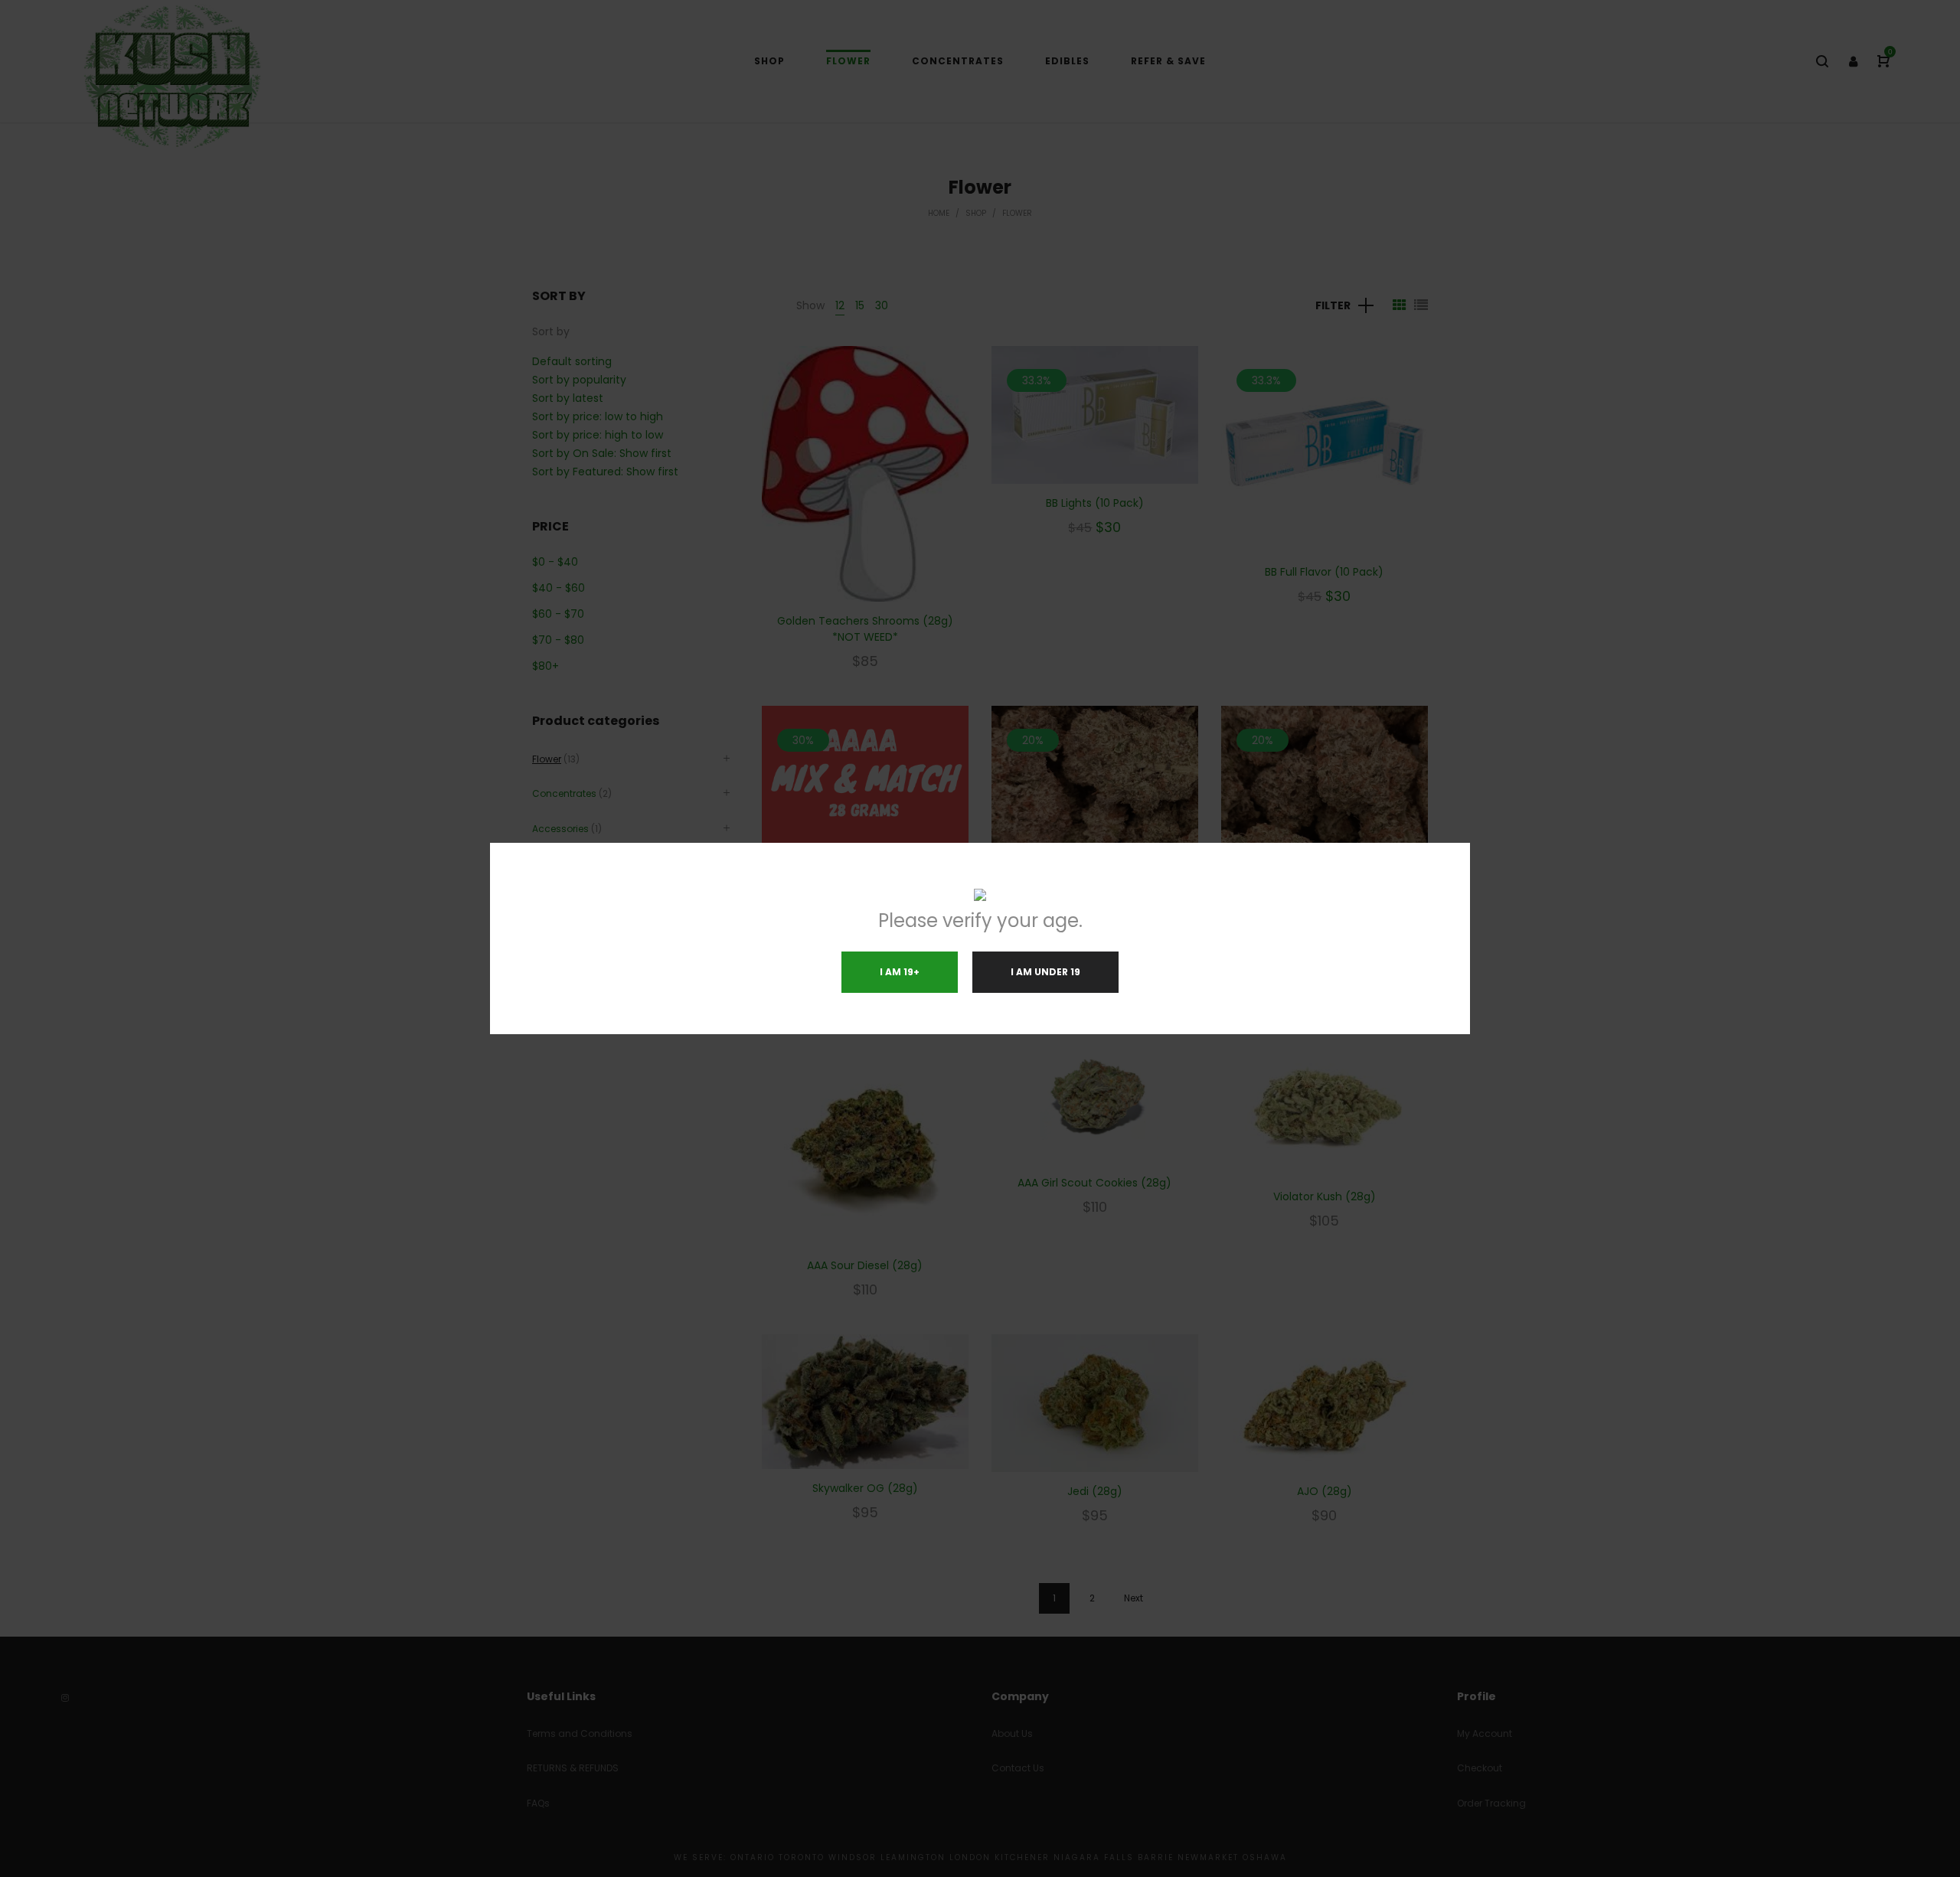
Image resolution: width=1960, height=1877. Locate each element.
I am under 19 (1045, 972)
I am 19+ (900, 972)
